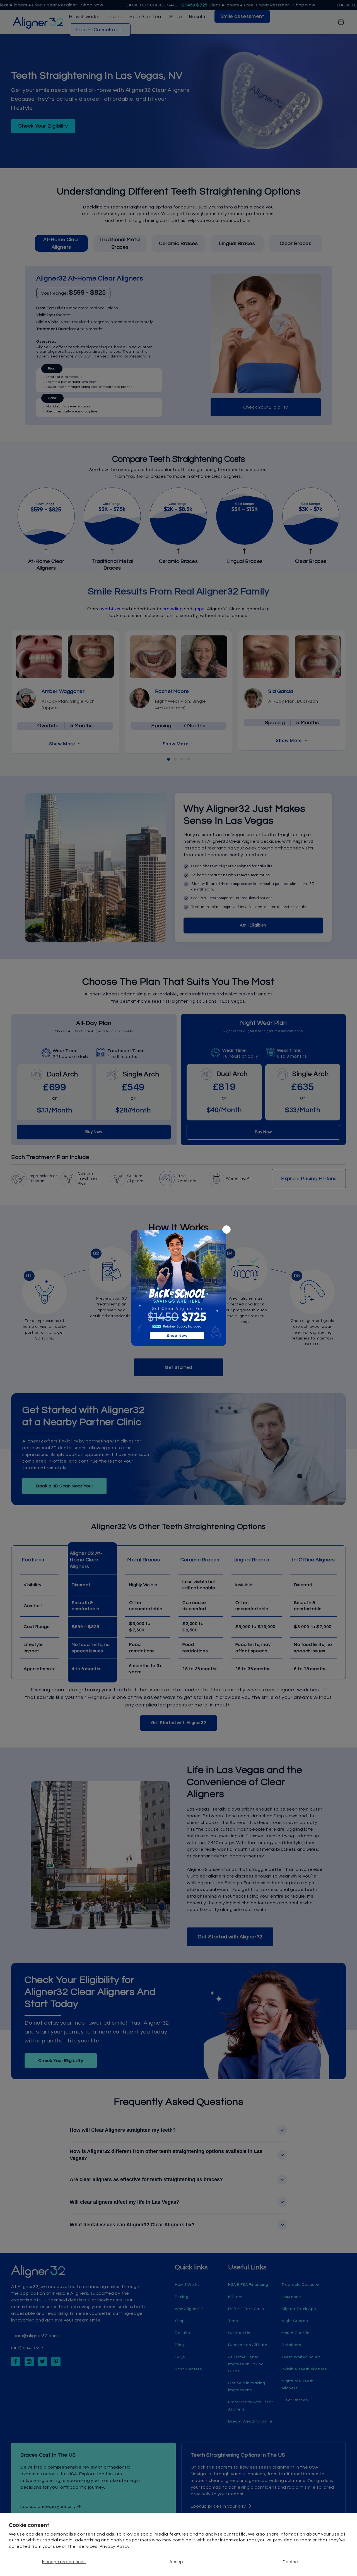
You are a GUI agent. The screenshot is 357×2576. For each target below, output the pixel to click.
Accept (177, 2562)
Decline (290, 2562)
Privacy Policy (114, 2546)
